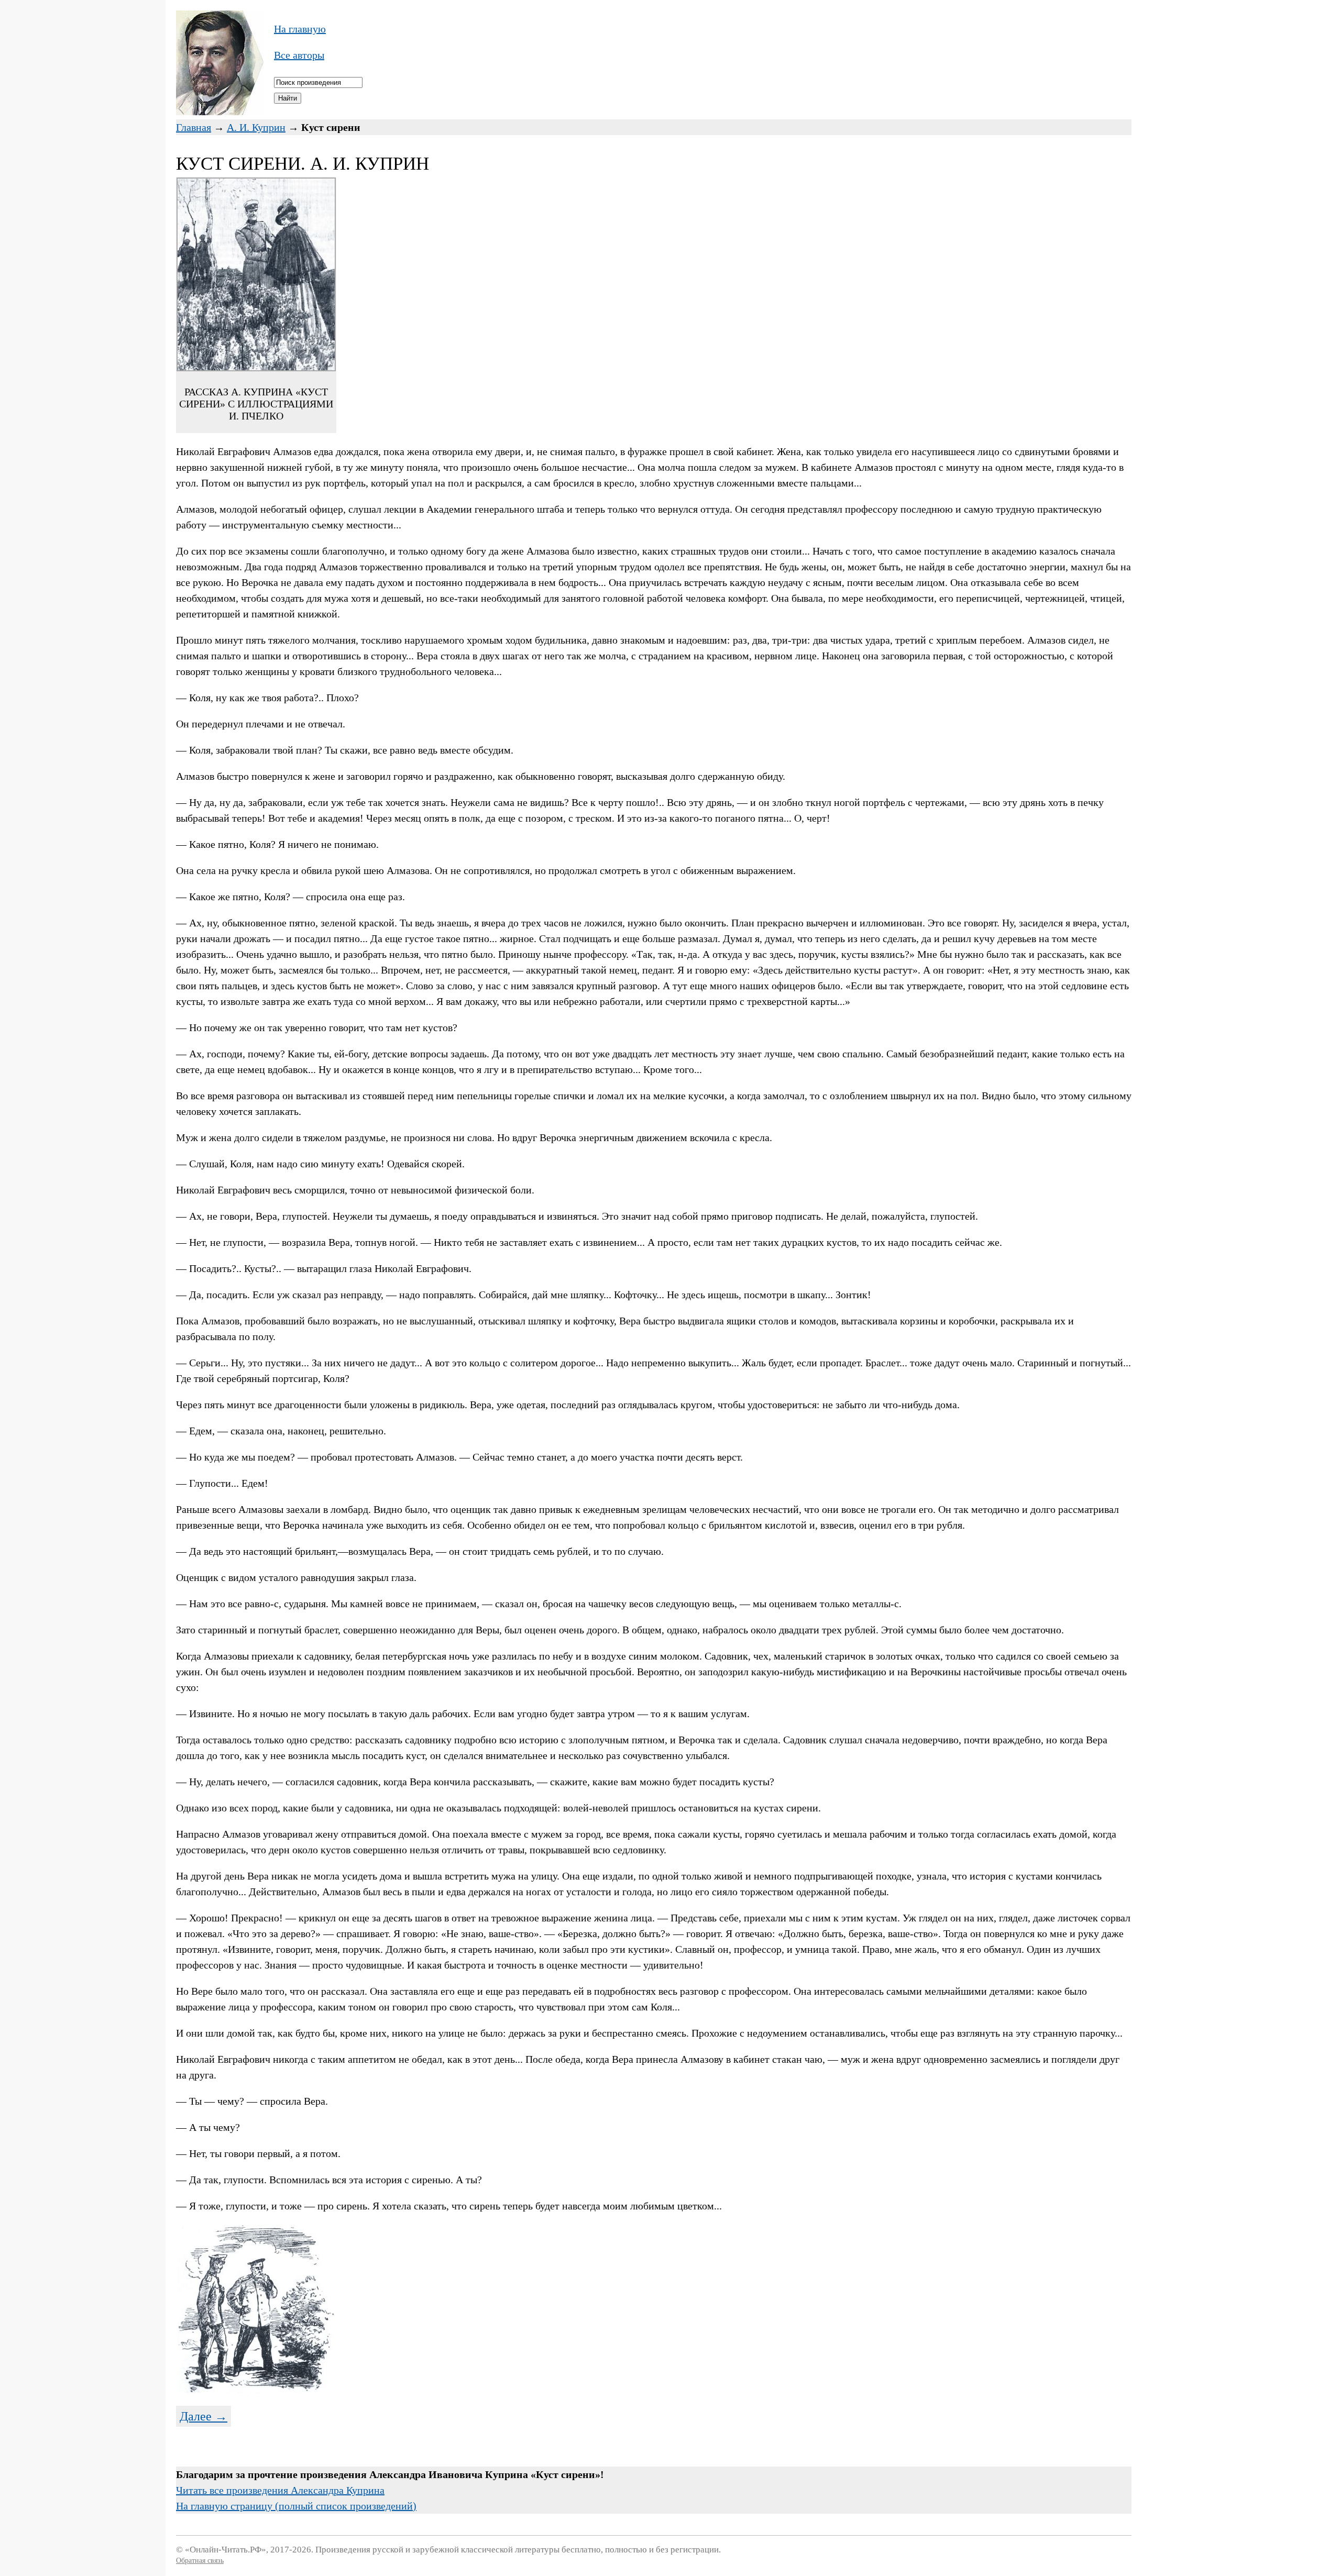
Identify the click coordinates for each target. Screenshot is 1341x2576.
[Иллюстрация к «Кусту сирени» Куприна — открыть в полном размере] (256, 2390)
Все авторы (299, 55)
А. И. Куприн (256, 127)
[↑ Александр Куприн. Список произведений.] (220, 112)
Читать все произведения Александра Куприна (280, 2490)
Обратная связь (200, 2561)
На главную (300, 29)
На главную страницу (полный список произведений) (296, 2506)
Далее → (204, 2416)
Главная (194, 127)
